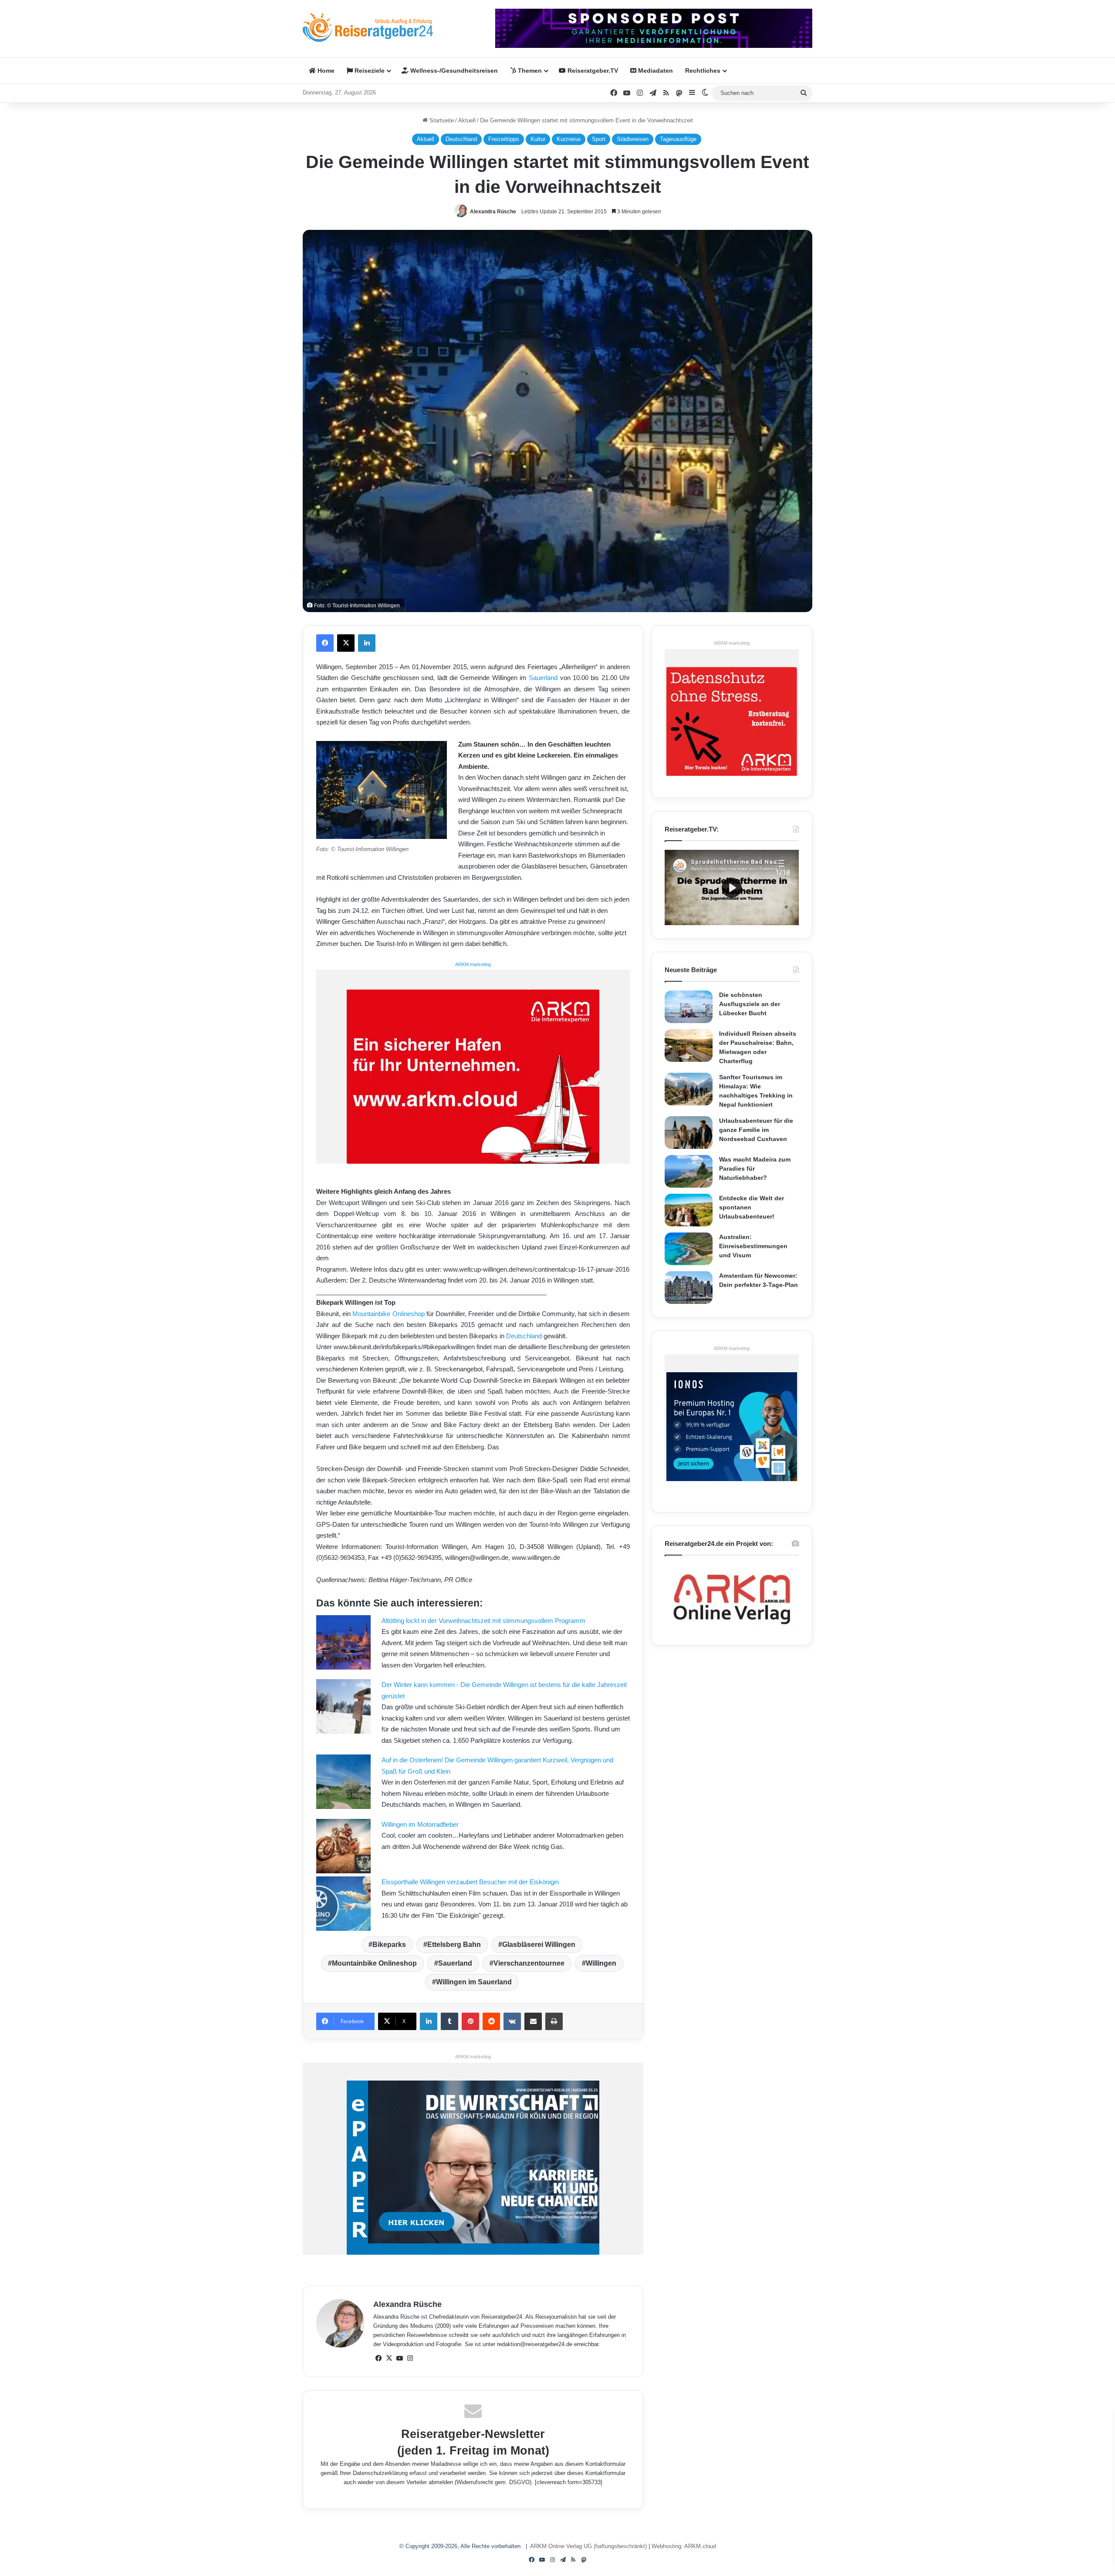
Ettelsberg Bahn (454, 1945)
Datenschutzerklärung (380, 2473)
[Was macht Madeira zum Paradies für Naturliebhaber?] (689, 1171)
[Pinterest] (470, 2021)
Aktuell (467, 120)
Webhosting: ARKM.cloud (684, 2546)
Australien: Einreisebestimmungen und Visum (753, 1246)
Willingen (601, 1963)
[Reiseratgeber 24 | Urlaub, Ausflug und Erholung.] (368, 27)
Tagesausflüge (678, 139)
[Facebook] (325, 643)
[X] (346, 643)
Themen (529, 71)
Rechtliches (703, 71)
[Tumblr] (449, 2021)
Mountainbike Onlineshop (388, 1314)
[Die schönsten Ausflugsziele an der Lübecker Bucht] (689, 1007)
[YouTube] (399, 2358)
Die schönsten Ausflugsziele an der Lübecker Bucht (750, 1004)
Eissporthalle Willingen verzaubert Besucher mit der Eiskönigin (470, 1882)
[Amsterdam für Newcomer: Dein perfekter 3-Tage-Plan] (689, 1288)
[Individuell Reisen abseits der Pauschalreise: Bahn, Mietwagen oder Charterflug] (689, 1046)
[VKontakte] (512, 2021)
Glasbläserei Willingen (539, 1945)
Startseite (441, 120)
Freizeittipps (504, 139)
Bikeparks (389, 1945)
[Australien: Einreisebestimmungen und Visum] (689, 1249)
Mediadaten (655, 71)
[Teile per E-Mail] (533, 2021)
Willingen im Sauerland (474, 1982)
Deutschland (461, 139)
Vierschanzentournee (529, 1963)
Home (325, 71)
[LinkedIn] (367, 643)
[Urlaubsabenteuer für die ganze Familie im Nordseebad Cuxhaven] (689, 1133)
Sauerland (543, 678)
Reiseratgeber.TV (592, 71)
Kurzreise (569, 139)
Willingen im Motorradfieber (420, 1824)
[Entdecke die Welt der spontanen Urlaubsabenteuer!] (689, 1210)
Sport (599, 139)
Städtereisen (633, 139)
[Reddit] (491, 2021)
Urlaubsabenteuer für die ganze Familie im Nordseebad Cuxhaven (756, 1130)
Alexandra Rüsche (493, 212)
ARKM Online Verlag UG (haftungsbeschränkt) (588, 2546)
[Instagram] (410, 2358)
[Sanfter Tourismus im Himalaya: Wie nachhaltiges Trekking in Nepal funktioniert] (689, 1089)
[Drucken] (554, 2021)
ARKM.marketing (473, 964)
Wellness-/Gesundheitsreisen (453, 71)
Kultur (538, 139)
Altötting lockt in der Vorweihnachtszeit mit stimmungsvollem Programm (483, 1621)
